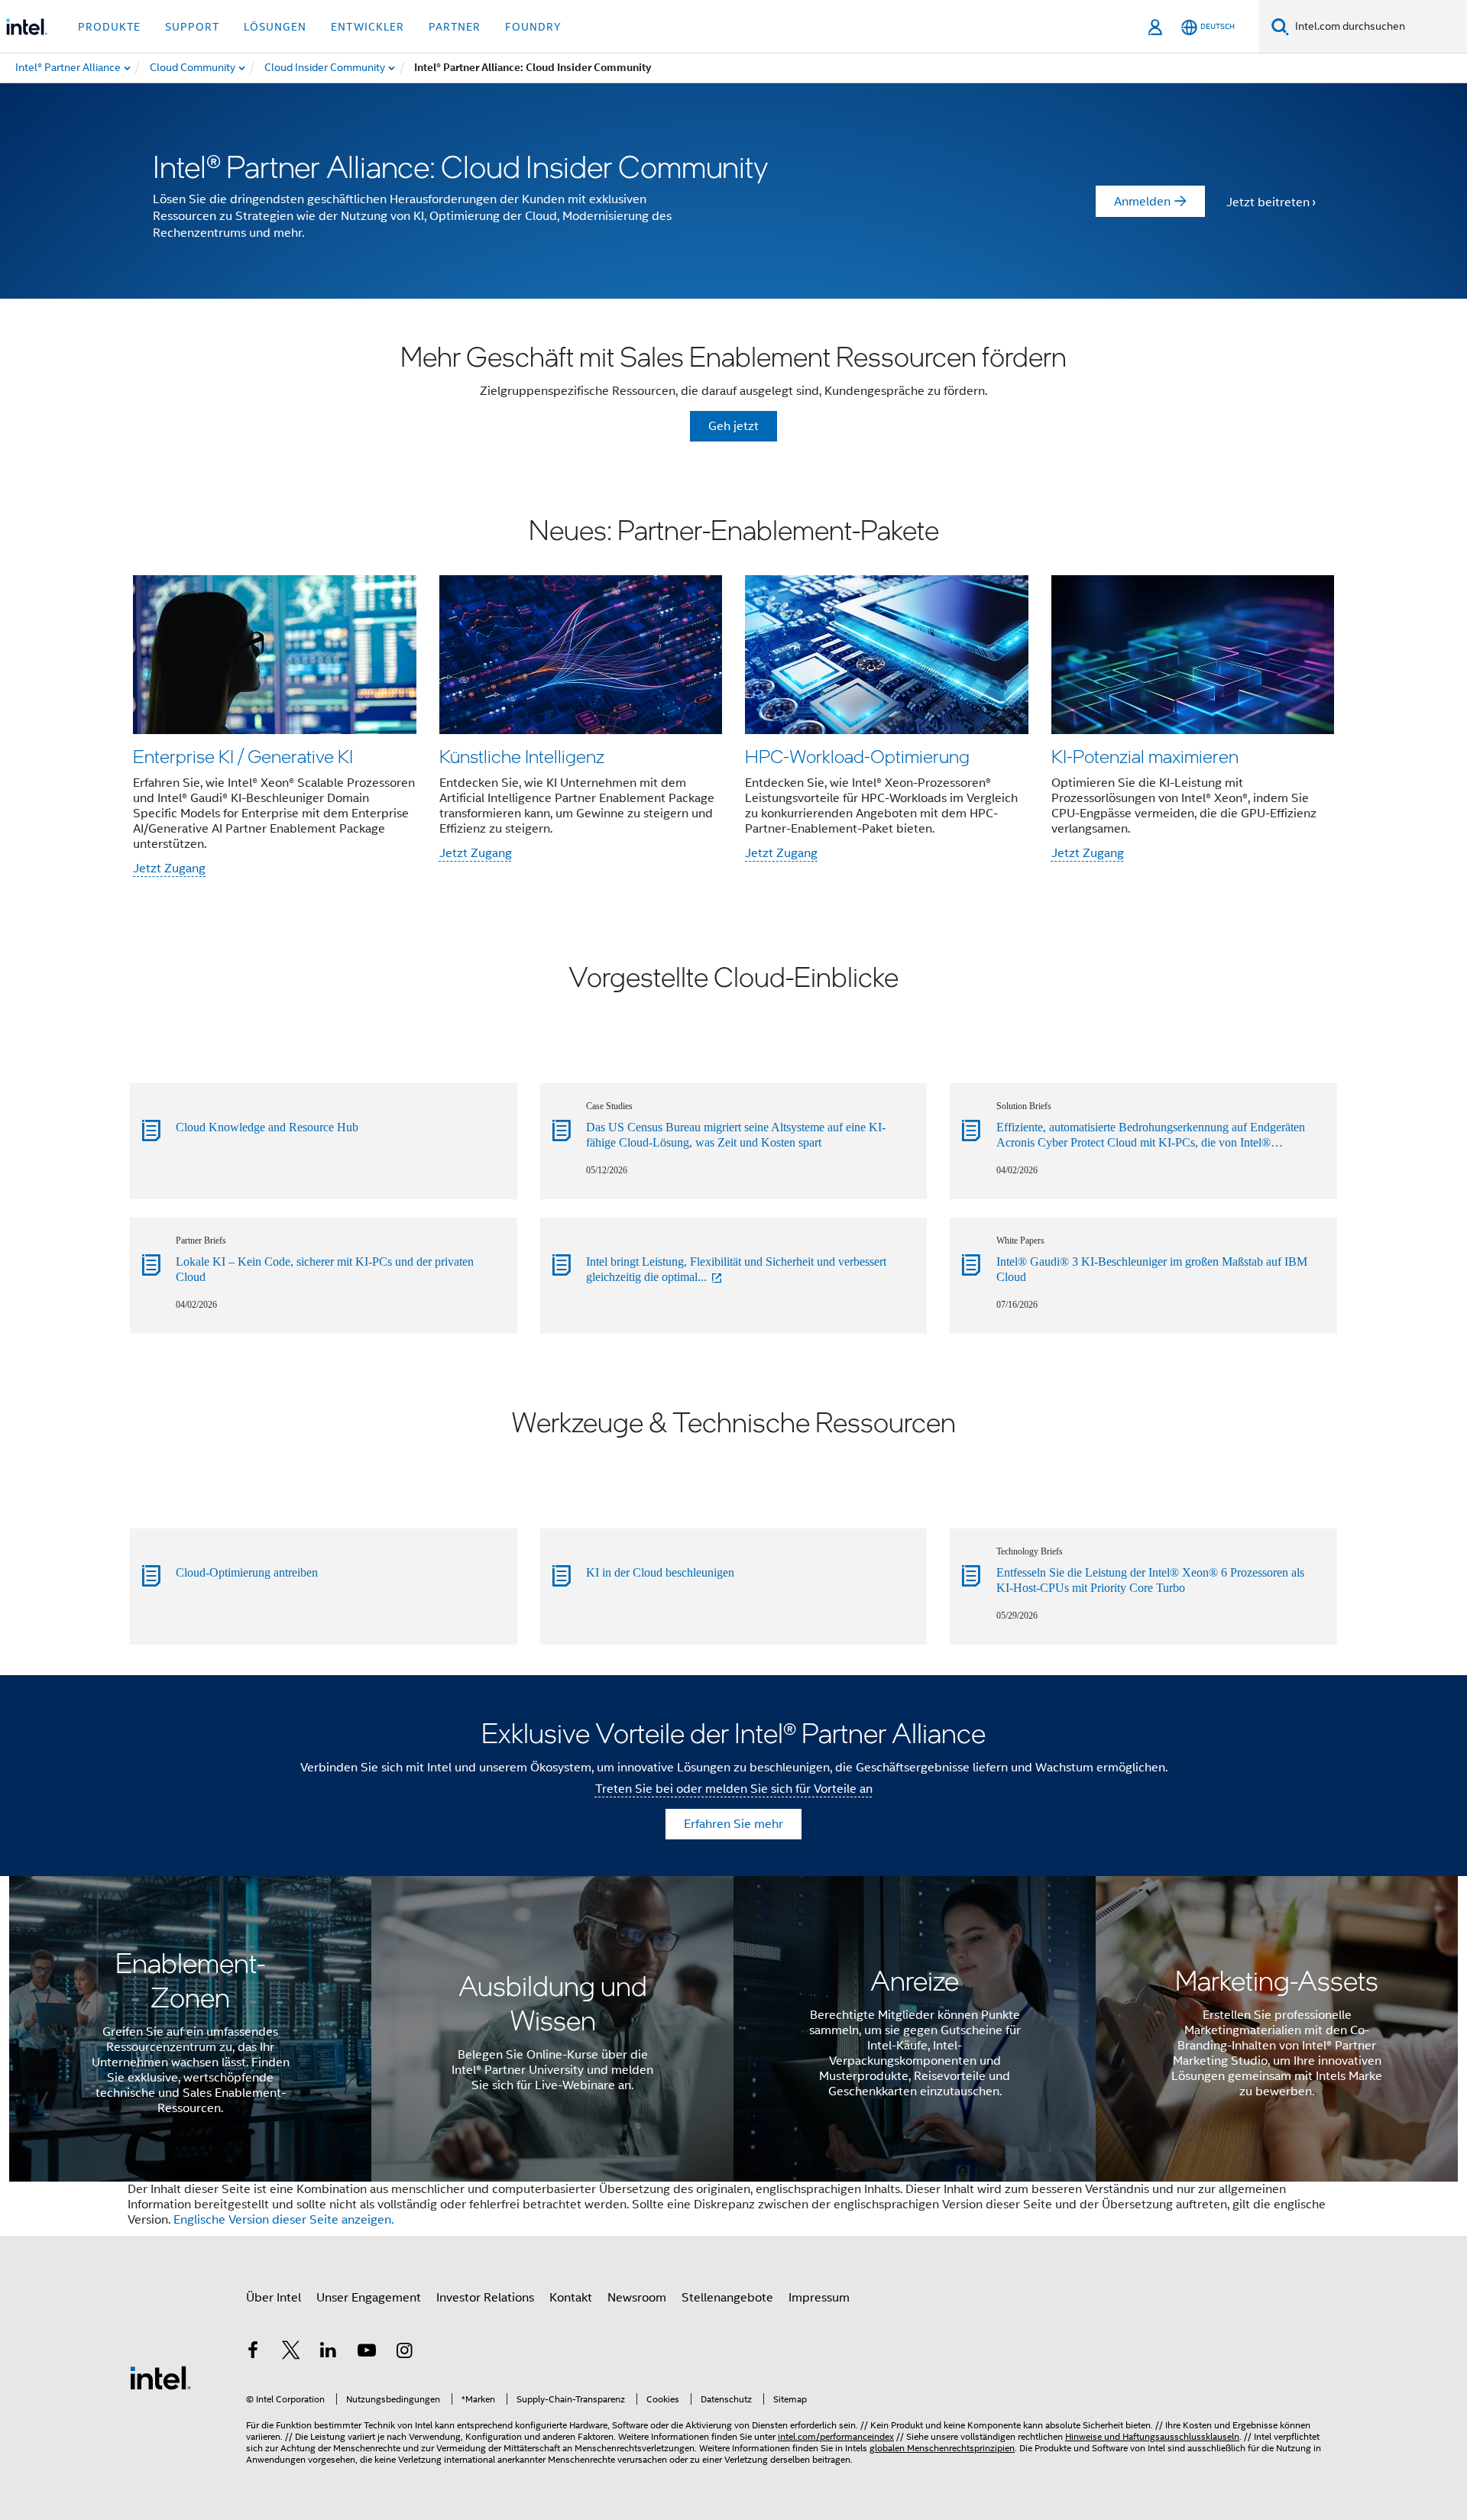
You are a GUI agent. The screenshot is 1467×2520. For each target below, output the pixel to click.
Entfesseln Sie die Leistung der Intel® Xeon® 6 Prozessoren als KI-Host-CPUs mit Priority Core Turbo (1150, 1580)
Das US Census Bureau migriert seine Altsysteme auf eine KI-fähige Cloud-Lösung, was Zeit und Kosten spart (736, 1135)
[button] (733, 699)
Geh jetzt (733, 426)
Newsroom (637, 2298)
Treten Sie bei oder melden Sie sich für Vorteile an (734, 1789)
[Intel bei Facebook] (253, 2353)
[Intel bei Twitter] (291, 2353)
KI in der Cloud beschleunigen (660, 1572)
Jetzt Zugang (169, 869)
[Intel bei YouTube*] (367, 2353)
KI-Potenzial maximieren (1145, 756)
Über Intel (274, 2298)
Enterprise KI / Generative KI (243, 756)
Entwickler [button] (368, 27)
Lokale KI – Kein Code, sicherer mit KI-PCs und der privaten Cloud (325, 1269)
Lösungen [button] (275, 27)
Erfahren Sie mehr (733, 1824)
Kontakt (571, 2298)
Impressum (819, 2298)
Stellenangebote (727, 2298)
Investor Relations (485, 2298)
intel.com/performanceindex (836, 2436)
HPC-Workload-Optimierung (857, 756)
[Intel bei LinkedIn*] (329, 2353)
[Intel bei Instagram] (404, 2353)
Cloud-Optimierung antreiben (247, 1572)
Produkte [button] (109, 27)
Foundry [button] (533, 27)
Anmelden (1142, 202)
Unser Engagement (369, 2298)
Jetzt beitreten (1268, 202)
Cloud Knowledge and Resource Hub (267, 1127)
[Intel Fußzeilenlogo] (160, 2377)
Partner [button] (455, 27)
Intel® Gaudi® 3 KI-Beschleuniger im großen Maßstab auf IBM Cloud (1152, 1269)
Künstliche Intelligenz (522, 756)
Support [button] (192, 27)
